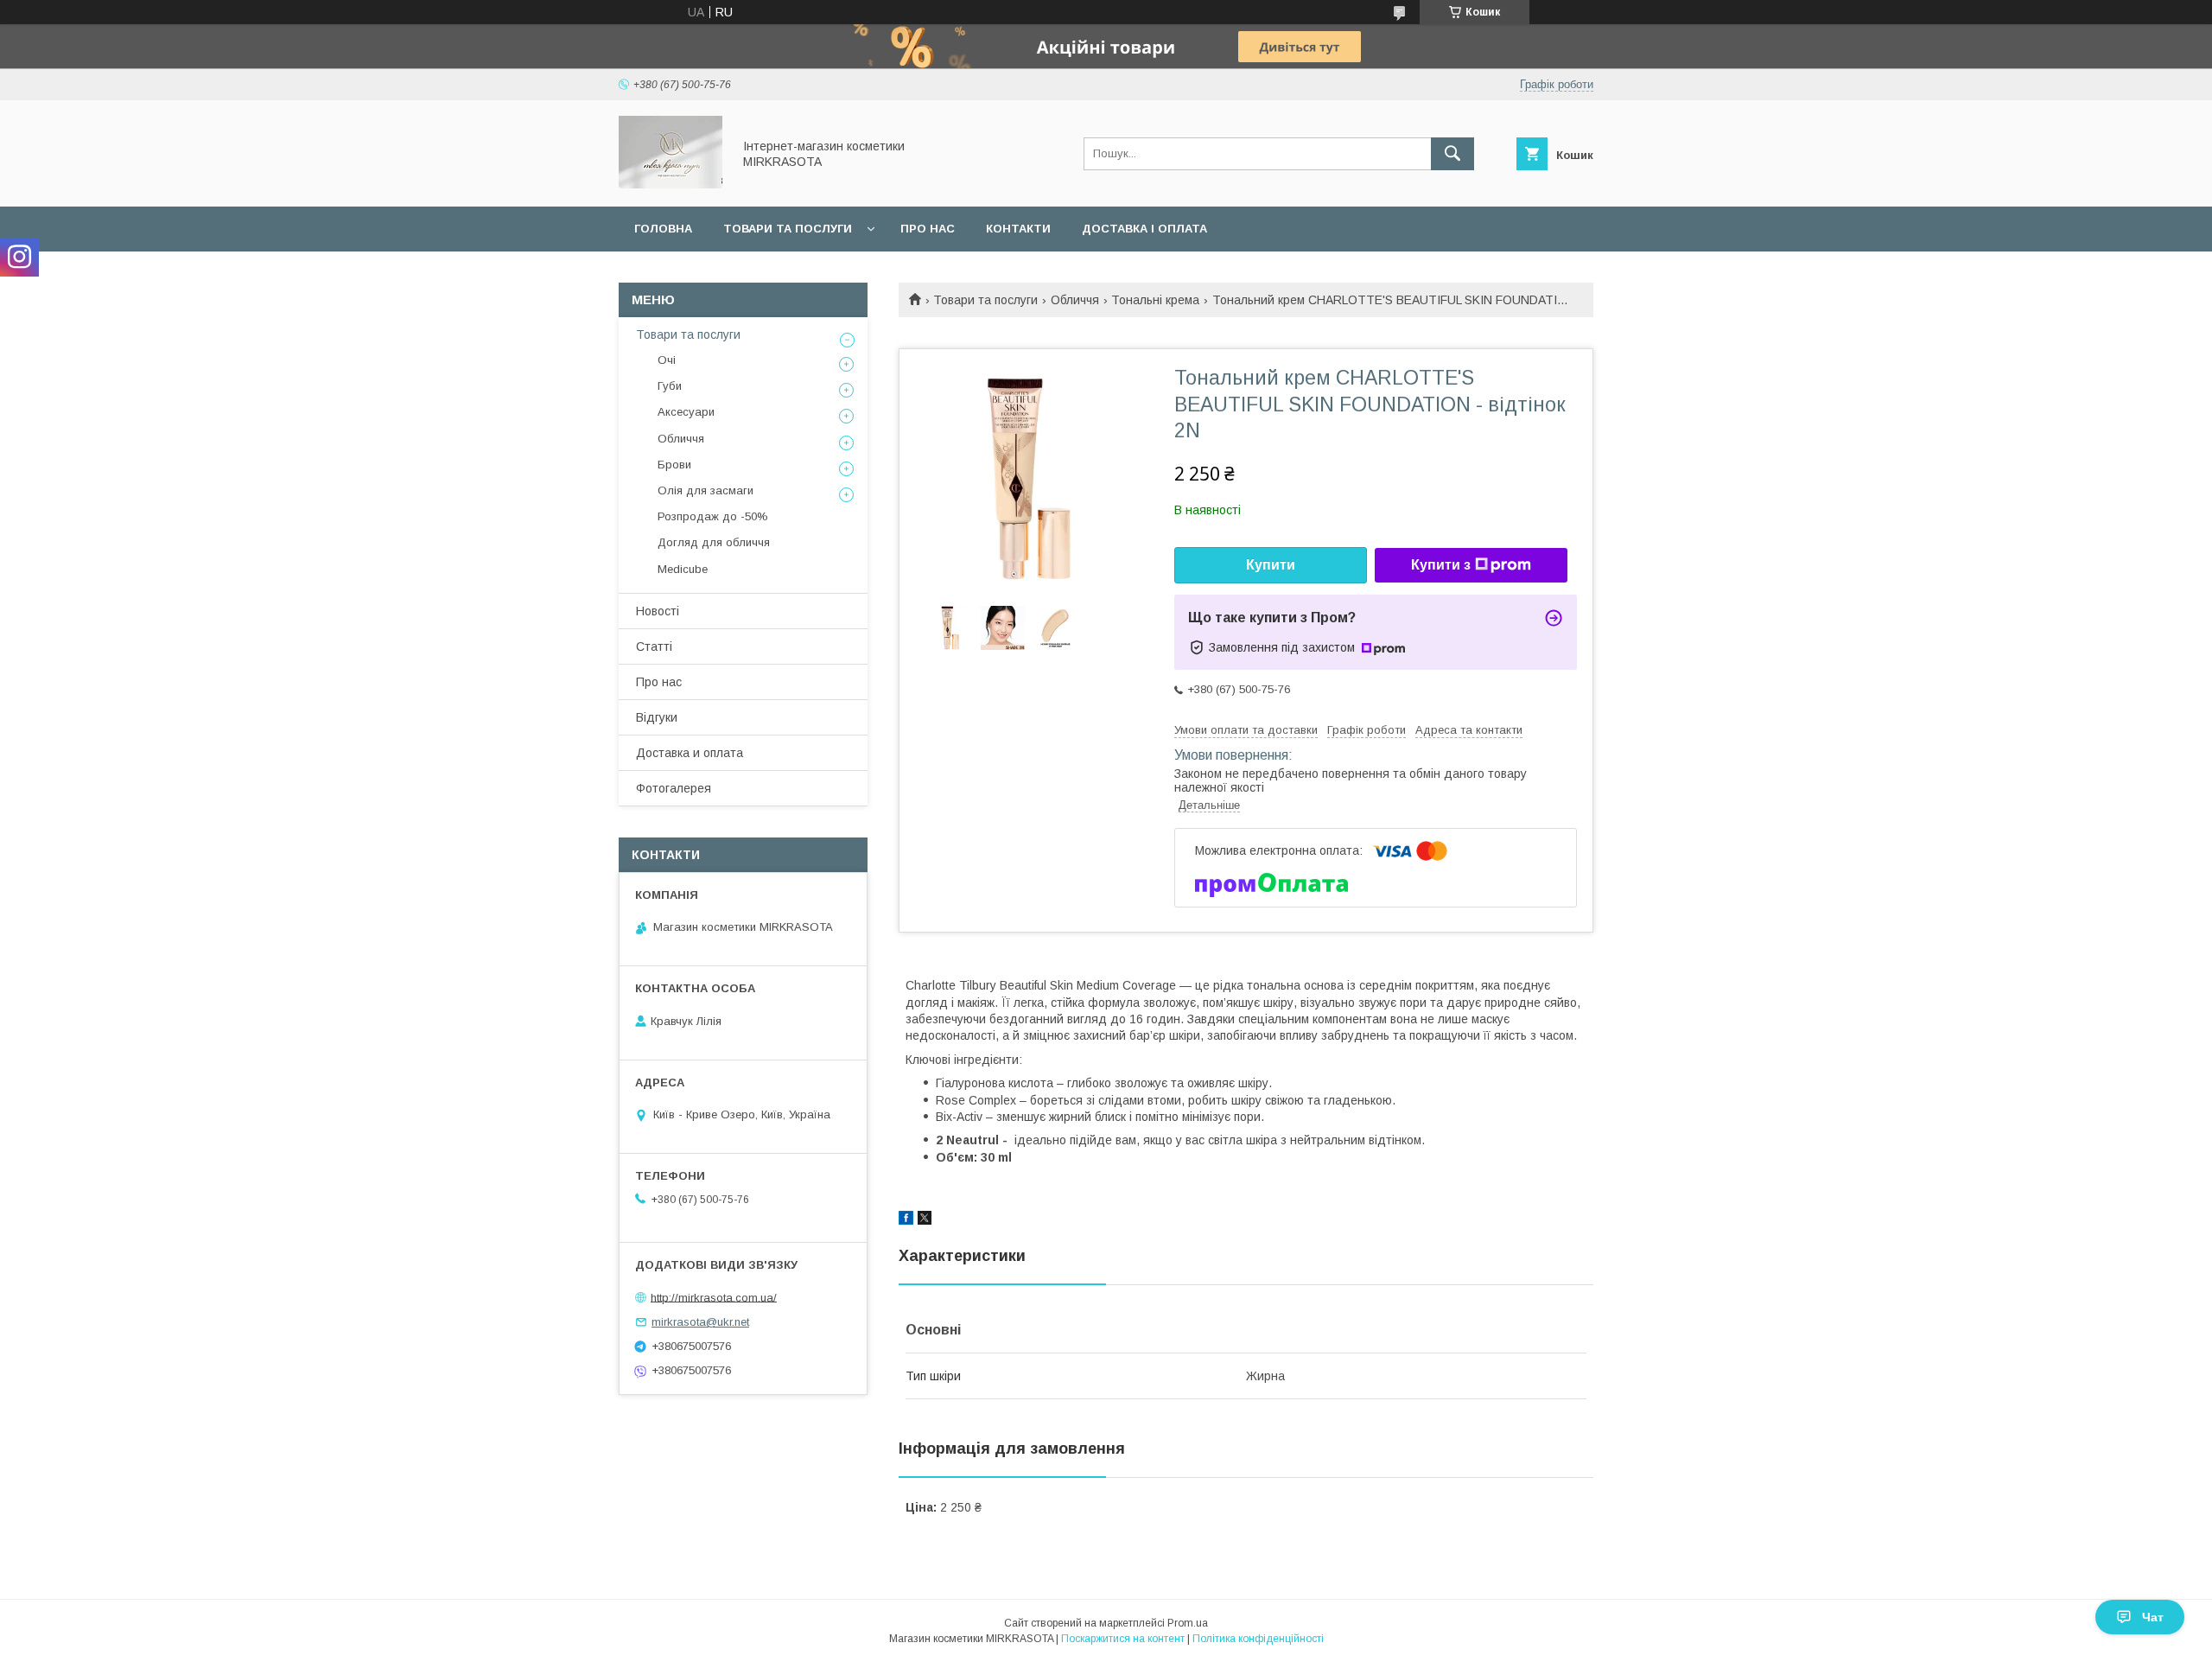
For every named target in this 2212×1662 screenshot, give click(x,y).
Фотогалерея (674, 788)
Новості (658, 611)
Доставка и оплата (690, 753)
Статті (654, 646)
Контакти (1018, 229)
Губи (670, 386)
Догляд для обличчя (714, 542)
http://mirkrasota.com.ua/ (714, 1297)
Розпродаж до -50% (713, 516)
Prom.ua (1188, 1623)
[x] (925, 1220)
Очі (667, 360)
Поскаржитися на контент (1123, 1639)
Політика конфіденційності (1258, 1639)
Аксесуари (686, 412)
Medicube (683, 569)
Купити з (1441, 565)
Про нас (928, 229)
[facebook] (906, 1220)
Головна (663, 229)
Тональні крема (1155, 300)
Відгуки (657, 717)
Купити (1271, 565)
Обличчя (1075, 300)
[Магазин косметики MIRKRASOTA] (671, 184)
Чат (2153, 1617)
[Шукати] (1452, 154)
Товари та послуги (788, 229)
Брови (674, 465)
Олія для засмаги (706, 490)
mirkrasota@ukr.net (700, 1322)
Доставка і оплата (1144, 229)
